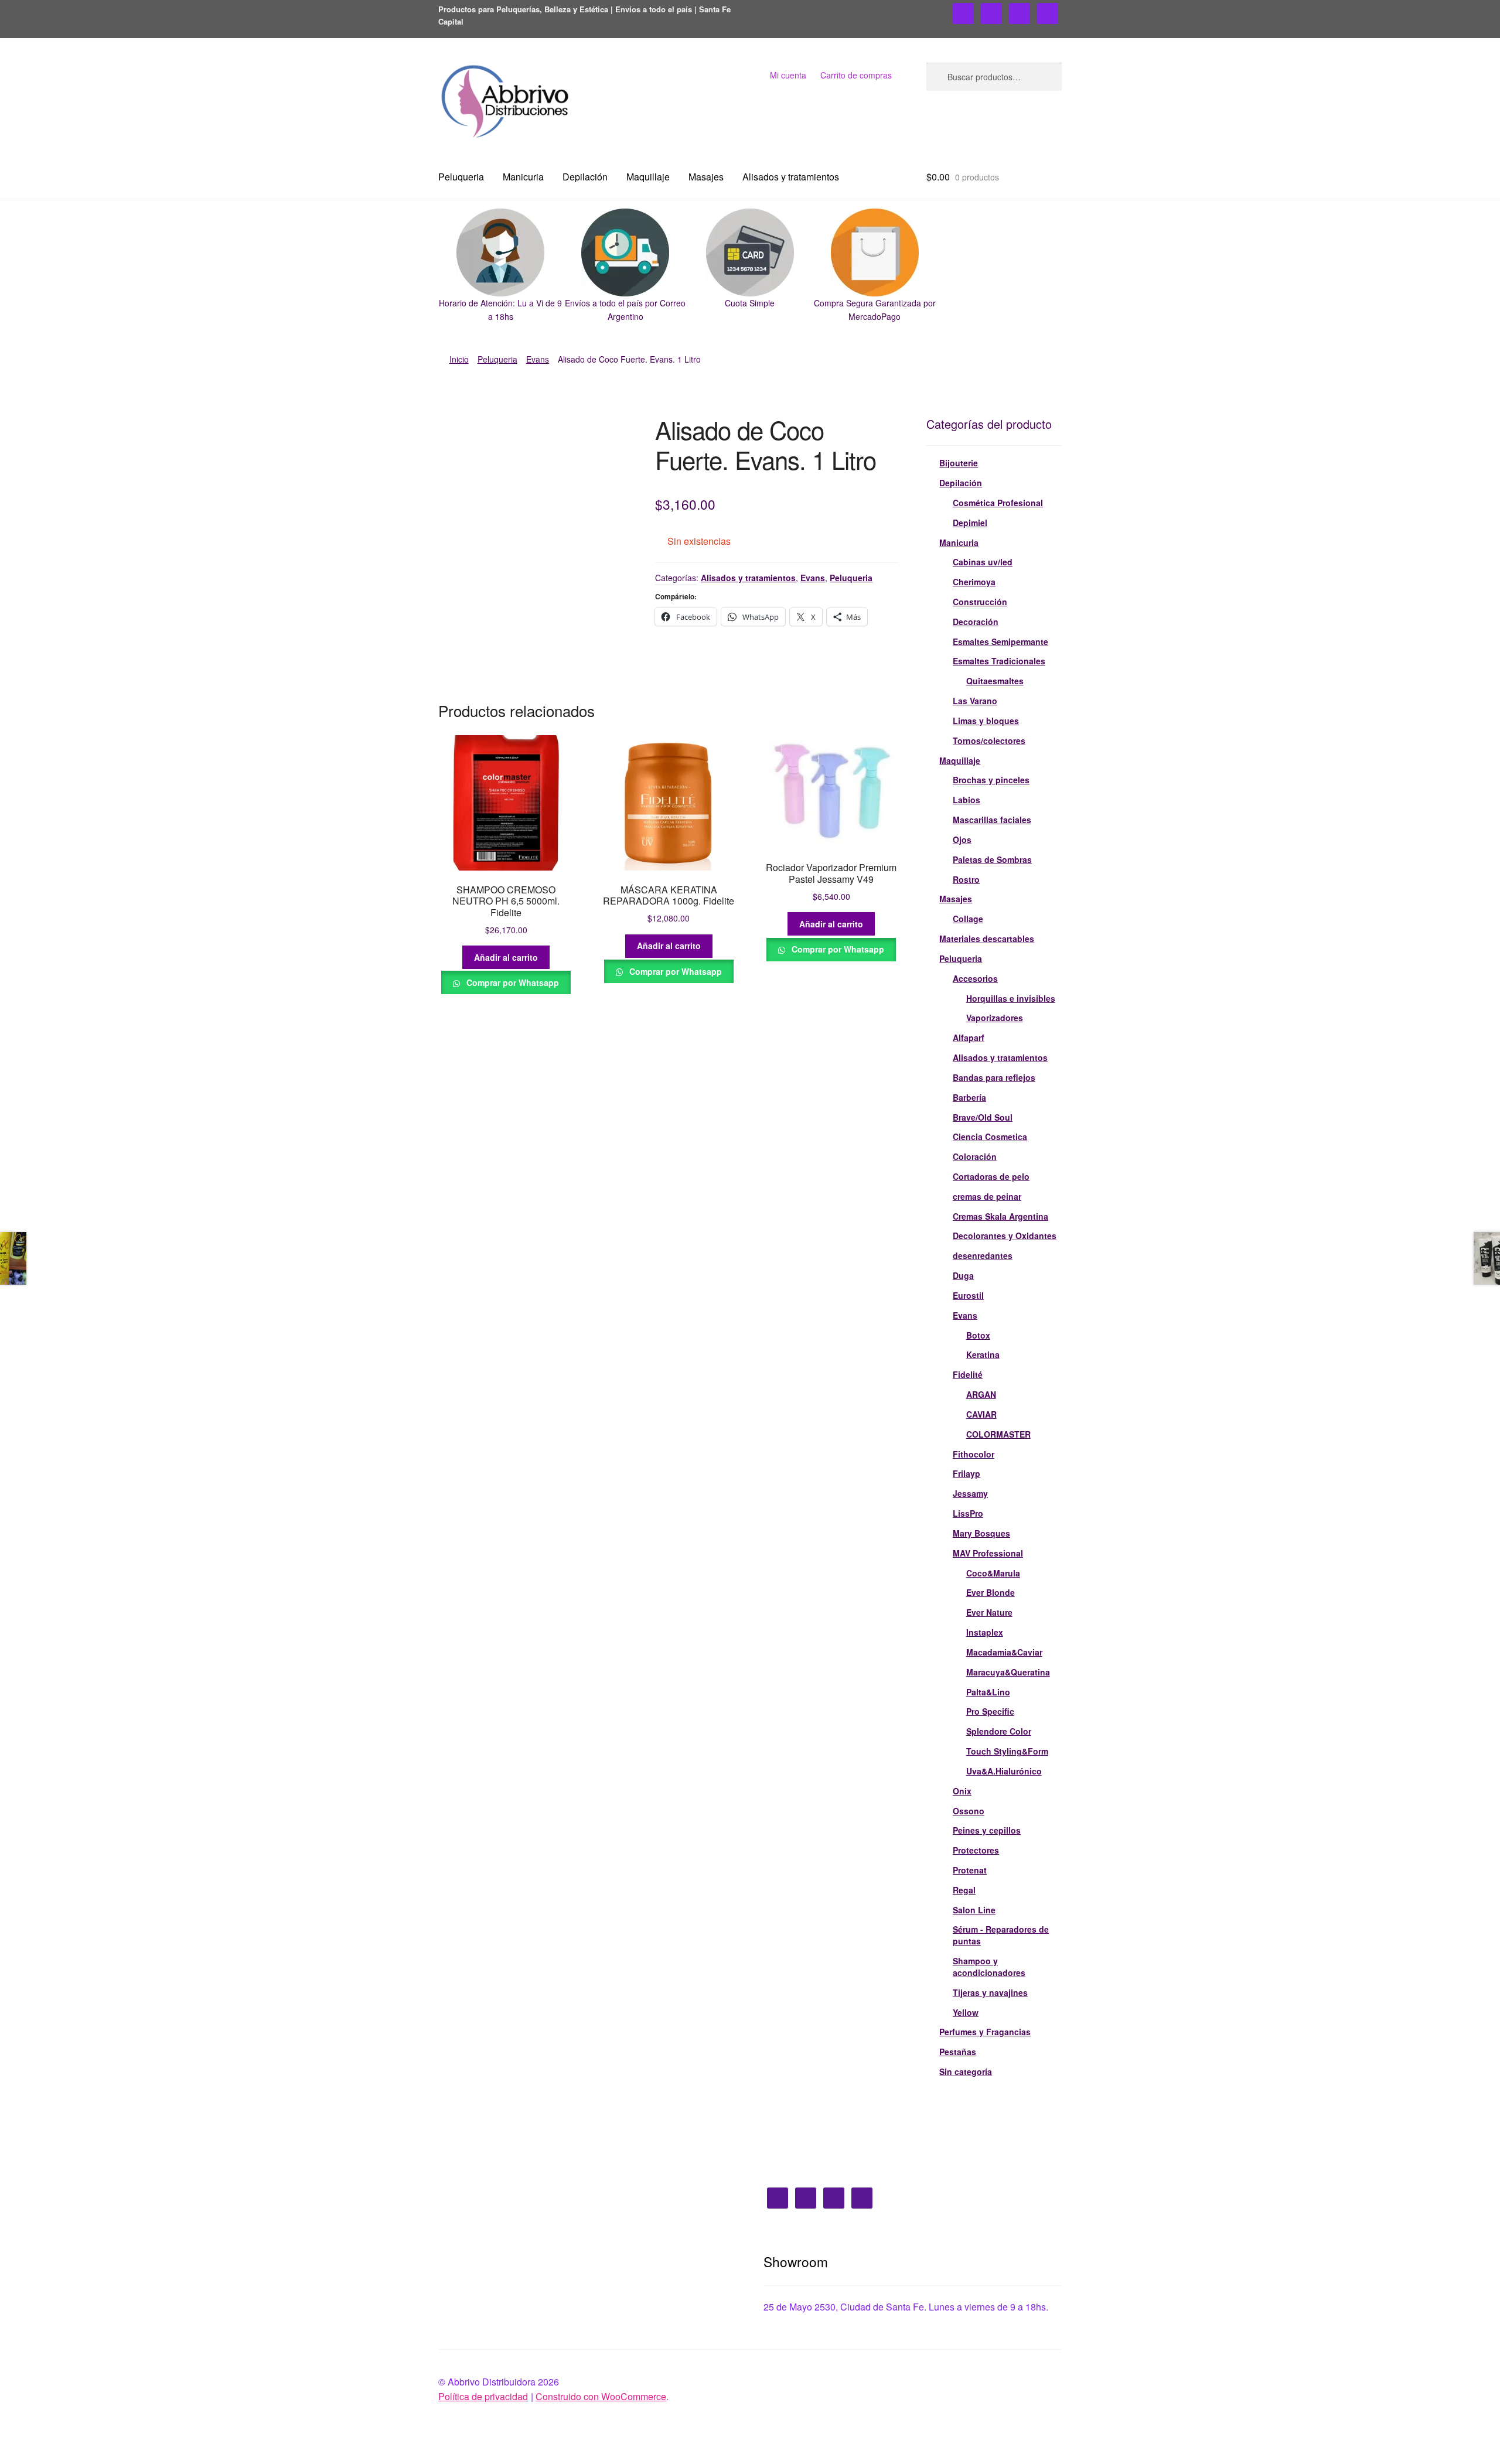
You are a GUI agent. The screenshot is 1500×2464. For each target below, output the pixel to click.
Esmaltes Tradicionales (999, 661)
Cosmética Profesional (998, 503)
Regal (964, 1890)
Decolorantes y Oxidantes (1005, 1236)
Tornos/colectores (989, 740)
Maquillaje (648, 177)
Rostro (966, 879)
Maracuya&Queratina (1008, 1672)
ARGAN (981, 1394)
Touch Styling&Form (1007, 1751)
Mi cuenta (788, 75)
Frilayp (967, 1473)
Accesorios (975, 978)
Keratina (983, 1354)
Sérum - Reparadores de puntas (1001, 1935)
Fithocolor (974, 1454)
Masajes (706, 177)
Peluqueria (461, 177)
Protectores (976, 1850)
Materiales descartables (987, 938)
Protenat (970, 1870)
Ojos (962, 839)
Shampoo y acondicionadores (989, 1967)
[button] (501, 266)
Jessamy (970, 1493)
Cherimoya (974, 582)
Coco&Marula (993, 1573)
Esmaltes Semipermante (1000, 641)
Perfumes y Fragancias (985, 2032)
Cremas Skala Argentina (1000, 1216)
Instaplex (985, 1632)
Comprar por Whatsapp (512, 982)
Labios (967, 800)
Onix (962, 1791)
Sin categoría (966, 2071)
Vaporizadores (995, 1018)
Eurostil (968, 1295)
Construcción (980, 602)
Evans (538, 359)
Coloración (975, 1156)
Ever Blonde (991, 1592)
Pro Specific (990, 1711)
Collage (968, 919)
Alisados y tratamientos (791, 177)
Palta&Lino (988, 1692)
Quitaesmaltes (995, 681)
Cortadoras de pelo (991, 1176)
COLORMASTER (998, 1434)
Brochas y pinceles (991, 780)
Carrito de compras (856, 75)
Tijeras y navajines (990, 1992)
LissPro (968, 1513)
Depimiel (970, 523)
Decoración (976, 622)
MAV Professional (988, 1553)
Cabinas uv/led (983, 562)
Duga (963, 1275)
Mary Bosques (981, 1533)
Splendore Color (999, 1731)
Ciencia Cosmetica (990, 1137)
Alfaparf (969, 1038)
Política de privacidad (483, 2396)
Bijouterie (959, 463)
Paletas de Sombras (992, 859)
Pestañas (958, 2052)
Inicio (459, 359)
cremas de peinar (987, 1196)
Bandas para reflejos (994, 1077)
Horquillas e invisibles (1011, 998)
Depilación (585, 177)
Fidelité (968, 1374)
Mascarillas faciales (992, 820)
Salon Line (974, 1910)
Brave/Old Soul (983, 1117)
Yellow (966, 2012)
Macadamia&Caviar (1004, 1652)
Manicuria (523, 177)
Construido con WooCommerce (601, 2396)
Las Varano (975, 701)
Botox (978, 1335)
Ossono (969, 1811)
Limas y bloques (986, 721)
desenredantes (983, 1255)
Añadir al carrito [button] (506, 957)
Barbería (969, 1097)
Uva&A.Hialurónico (1004, 1771)
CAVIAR (981, 1414)
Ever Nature (989, 1612)
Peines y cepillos (987, 1830)
